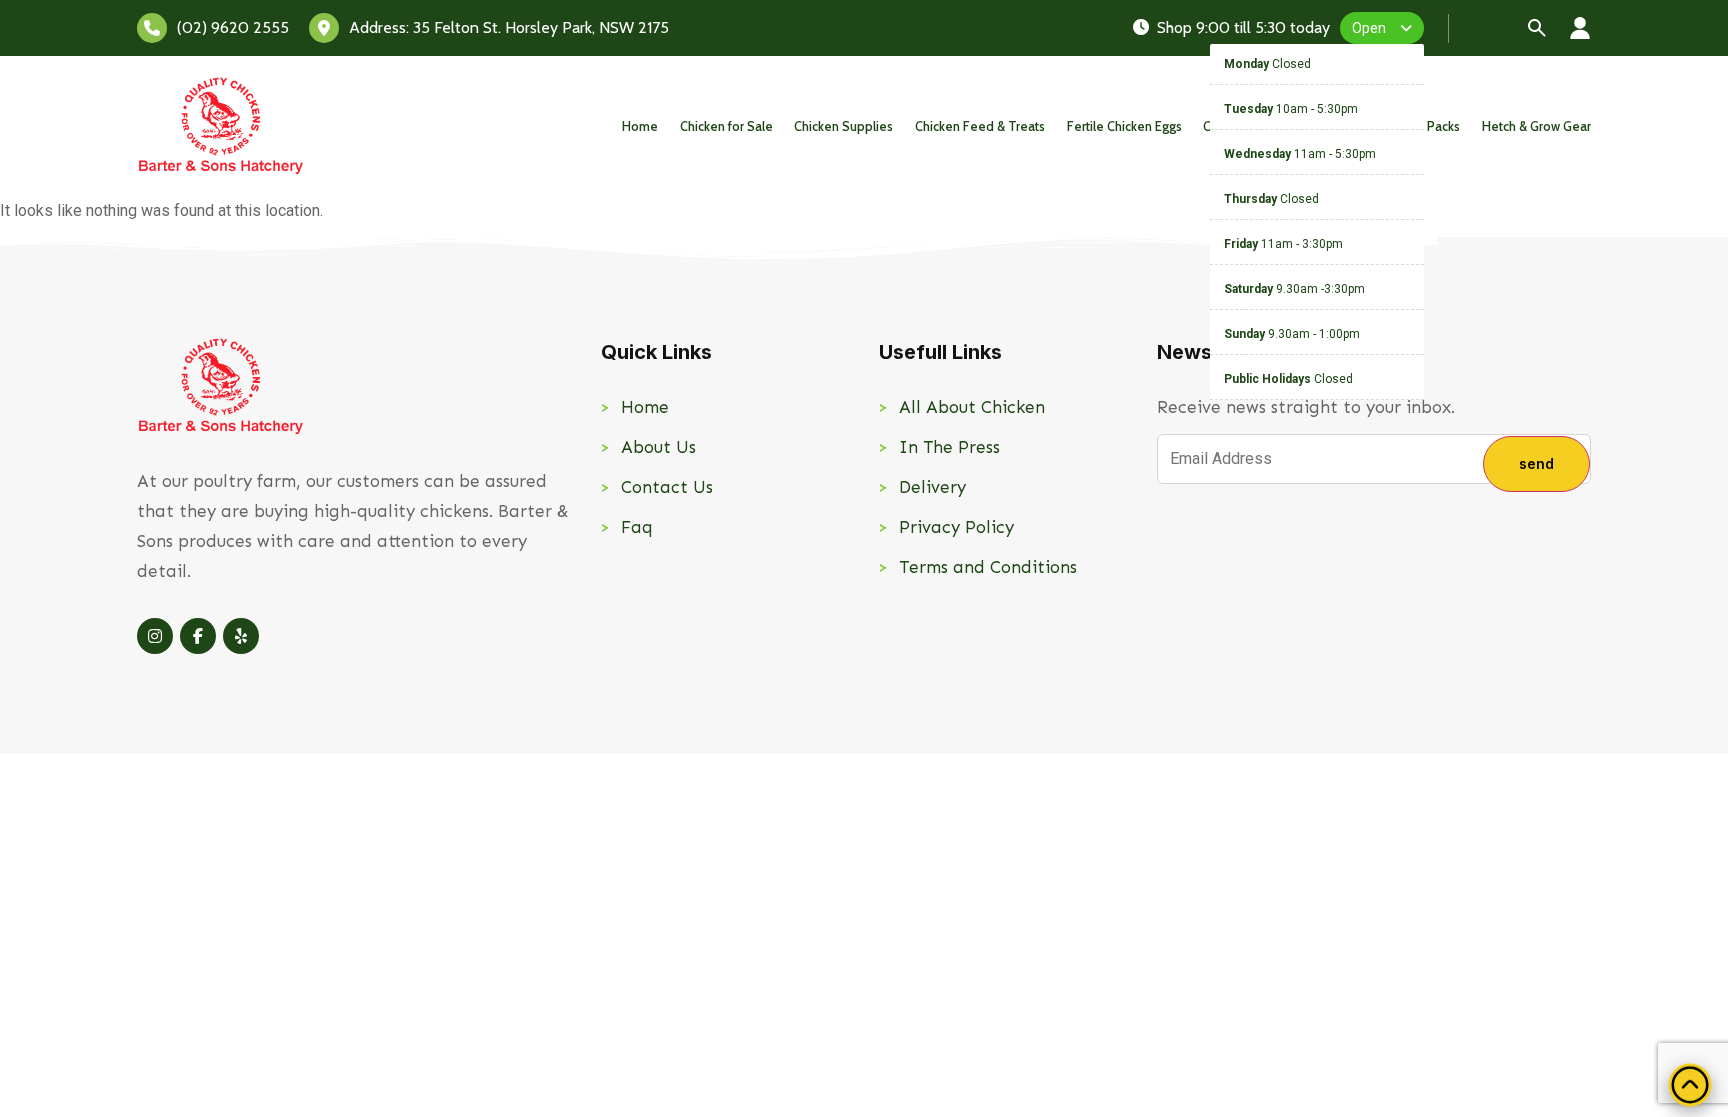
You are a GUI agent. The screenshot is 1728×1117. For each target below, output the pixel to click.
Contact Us (667, 487)
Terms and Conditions (988, 567)
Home (640, 126)
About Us (658, 447)
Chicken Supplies (843, 126)
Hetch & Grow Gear (1536, 126)
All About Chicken (972, 407)
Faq (637, 527)
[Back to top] (1689, 1084)
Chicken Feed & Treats (980, 126)
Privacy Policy (956, 527)
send (1536, 463)
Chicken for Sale (726, 126)
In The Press (949, 447)
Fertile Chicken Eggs (1124, 126)
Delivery (932, 487)
